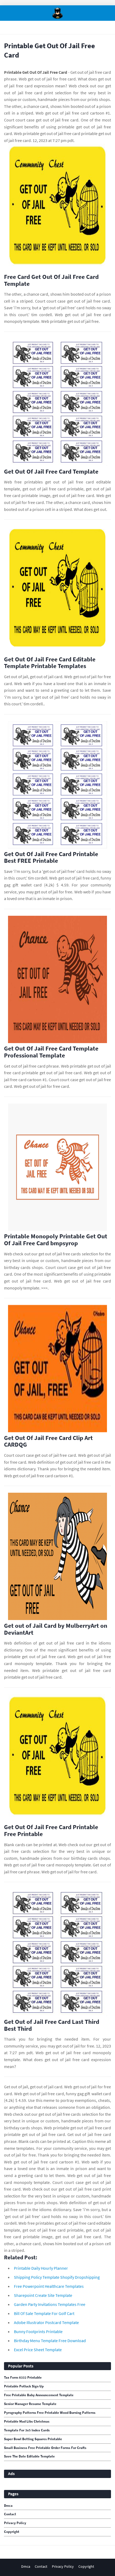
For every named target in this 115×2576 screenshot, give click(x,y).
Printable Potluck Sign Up (24, 2386)
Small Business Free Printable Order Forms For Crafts (45, 2448)
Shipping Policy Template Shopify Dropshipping (57, 2277)
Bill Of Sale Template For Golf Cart (44, 2313)
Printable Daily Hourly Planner (41, 2268)
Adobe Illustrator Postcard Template (46, 2322)
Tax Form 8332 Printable (23, 2378)
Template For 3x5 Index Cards (27, 2430)
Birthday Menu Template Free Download (50, 2341)
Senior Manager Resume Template (30, 2404)
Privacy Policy (15, 2523)
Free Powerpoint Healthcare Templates (49, 2286)
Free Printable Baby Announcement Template (39, 2395)
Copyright (12, 2532)
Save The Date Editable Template (29, 2456)
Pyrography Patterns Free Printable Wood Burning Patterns (50, 2413)
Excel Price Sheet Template (38, 2350)
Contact (10, 2514)
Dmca (8, 2506)
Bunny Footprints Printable (38, 2331)
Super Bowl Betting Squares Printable (33, 2439)
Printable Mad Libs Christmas (27, 2422)
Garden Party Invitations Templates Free (50, 2304)
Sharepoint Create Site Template (43, 2295)
